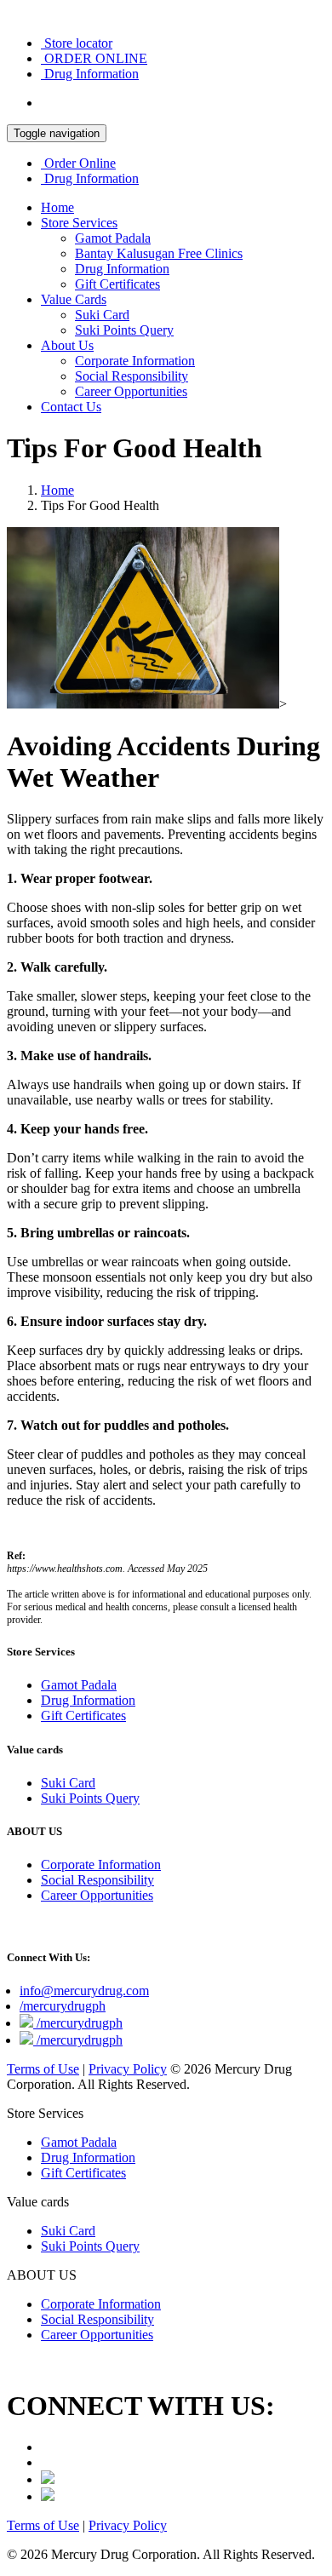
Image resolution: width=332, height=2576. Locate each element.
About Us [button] (67, 345)
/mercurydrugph (63, 2006)
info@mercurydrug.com (84, 1991)
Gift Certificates (117, 284)
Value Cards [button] (74, 299)
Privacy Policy (128, 2069)
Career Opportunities (131, 391)
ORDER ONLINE (94, 58)
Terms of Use (43, 2069)
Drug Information (90, 74)
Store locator (77, 43)
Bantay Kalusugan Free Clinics (159, 253)
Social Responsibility (132, 376)
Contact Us (71, 407)
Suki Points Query (124, 330)
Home (57, 207)
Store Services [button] (79, 223)
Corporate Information (135, 361)
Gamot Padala (113, 238)
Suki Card (102, 315)
